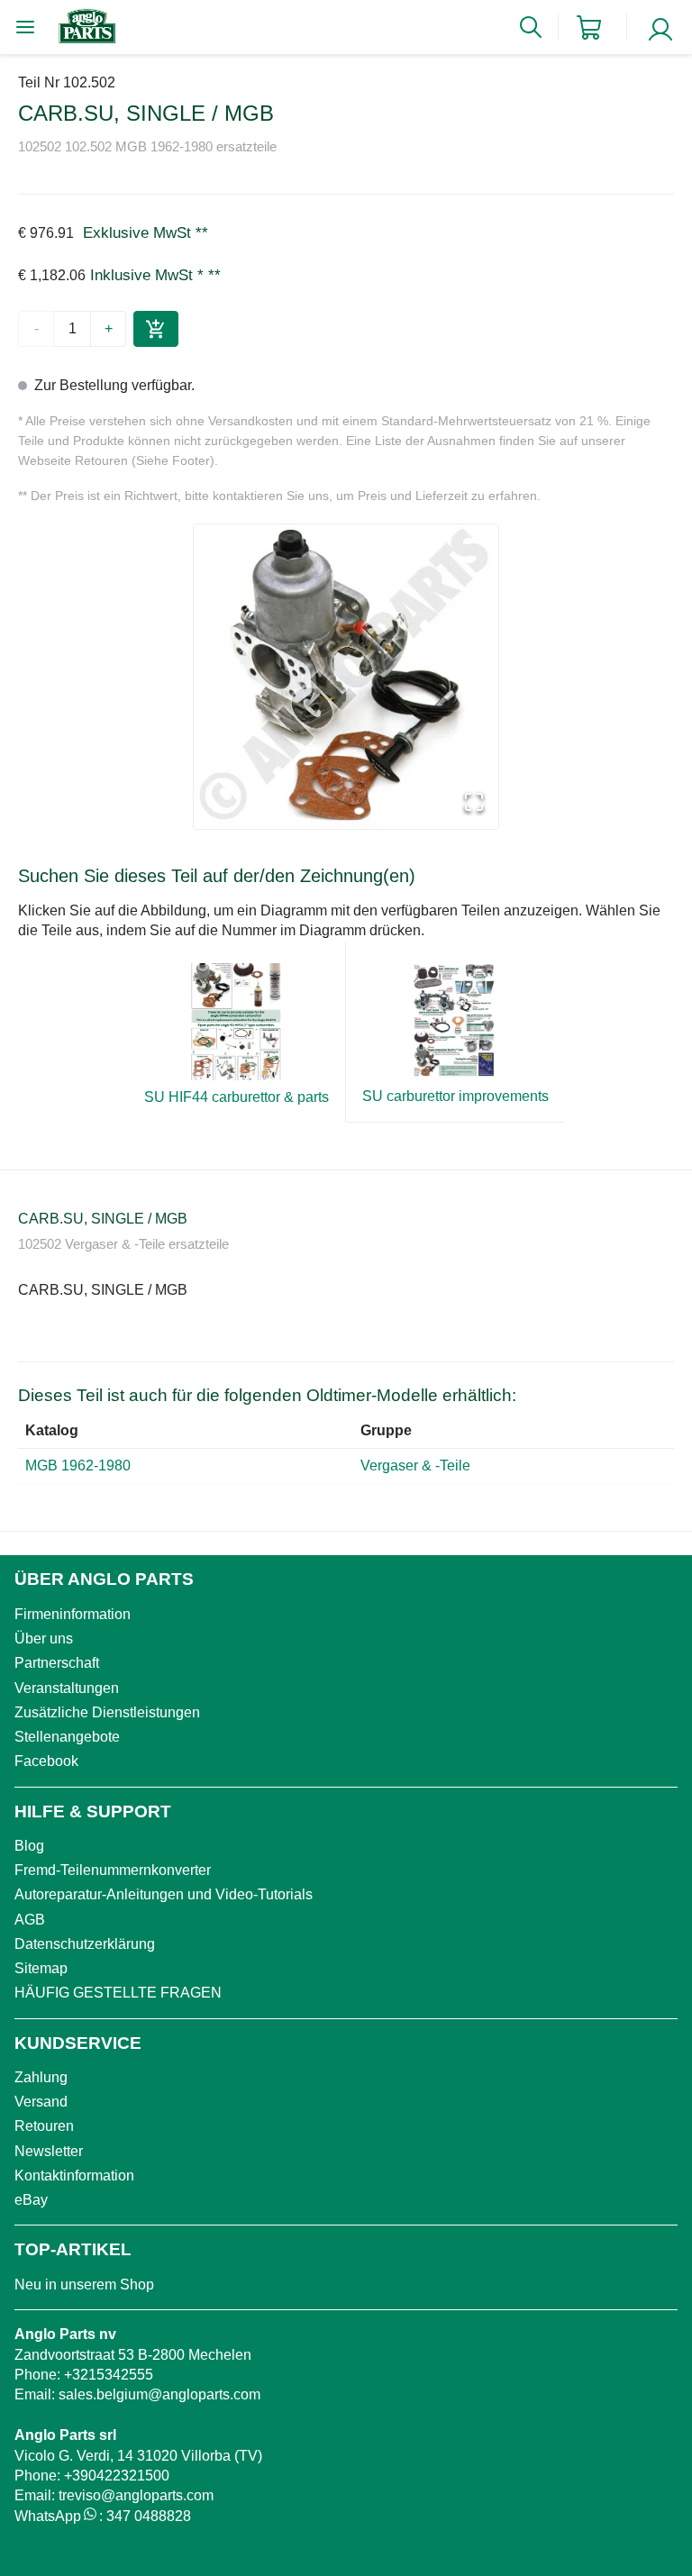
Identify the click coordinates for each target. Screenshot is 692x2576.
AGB (30, 1920)
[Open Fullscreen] (474, 803)
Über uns (44, 1638)
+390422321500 (117, 2476)
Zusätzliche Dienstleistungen (107, 1712)
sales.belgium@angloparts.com (159, 2394)
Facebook (46, 1761)
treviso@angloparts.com (136, 2495)
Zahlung (41, 2077)
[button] (346, 677)
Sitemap (41, 1968)
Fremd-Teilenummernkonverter (113, 1870)
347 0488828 (149, 2516)
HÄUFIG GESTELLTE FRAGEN (118, 1993)
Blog (29, 1846)
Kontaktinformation (74, 2175)
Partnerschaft (57, 1663)
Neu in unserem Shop (84, 2285)
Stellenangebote (67, 1737)
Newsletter (49, 2151)
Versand (41, 2102)
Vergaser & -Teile (417, 1465)
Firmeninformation (73, 1614)
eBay (31, 2200)
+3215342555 (109, 2375)
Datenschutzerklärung (85, 1944)
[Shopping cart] (589, 27)
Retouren (44, 2126)
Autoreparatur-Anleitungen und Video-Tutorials (164, 1894)
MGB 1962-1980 (78, 1465)
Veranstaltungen (67, 1688)
